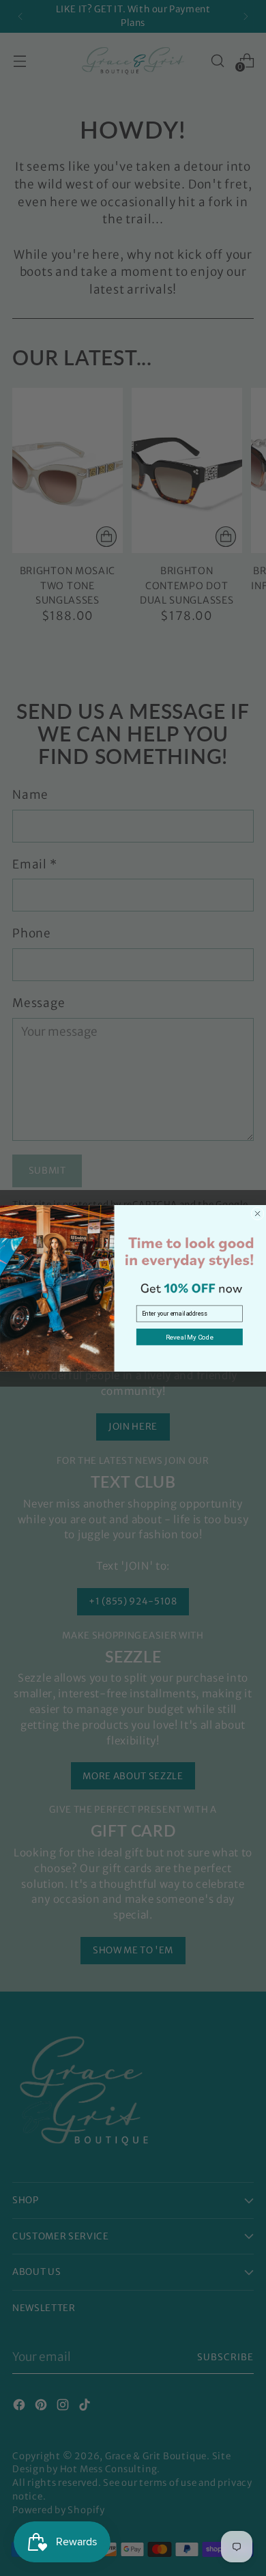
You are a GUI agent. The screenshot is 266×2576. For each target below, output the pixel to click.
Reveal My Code (190, 1337)
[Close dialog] (257, 1214)
